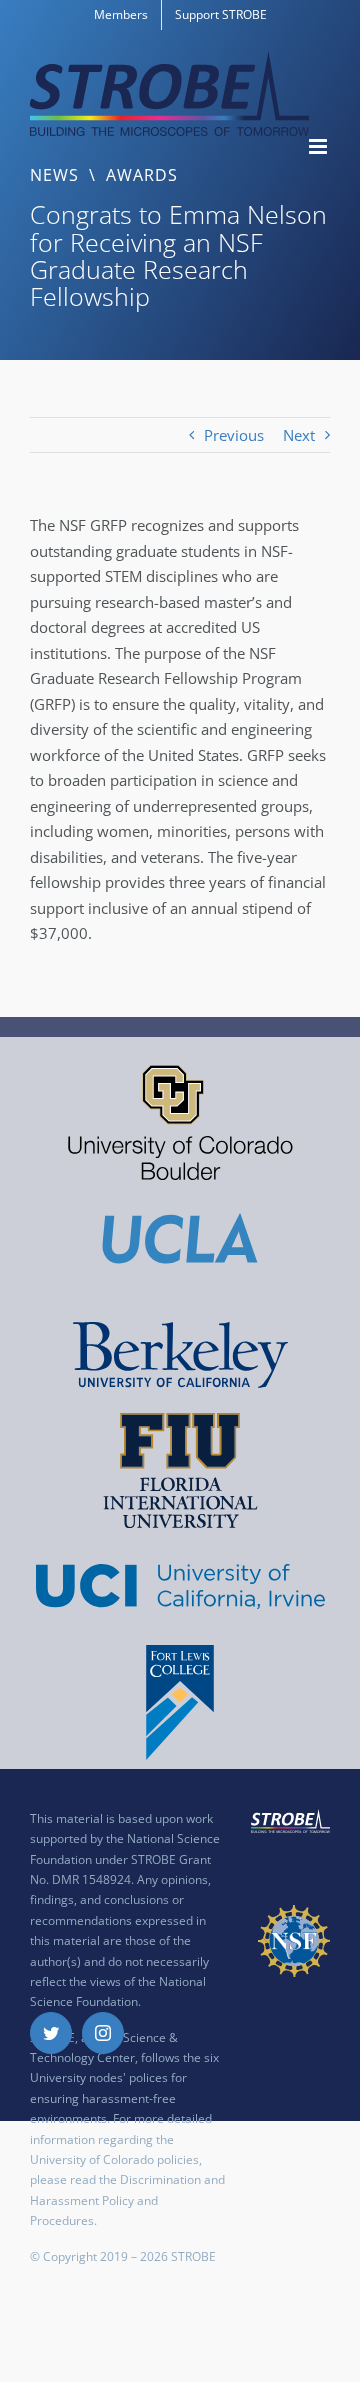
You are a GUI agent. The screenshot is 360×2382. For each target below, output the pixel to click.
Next (299, 435)
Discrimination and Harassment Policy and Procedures (127, 2200)
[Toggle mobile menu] (319, 146)
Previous (234, 435)
